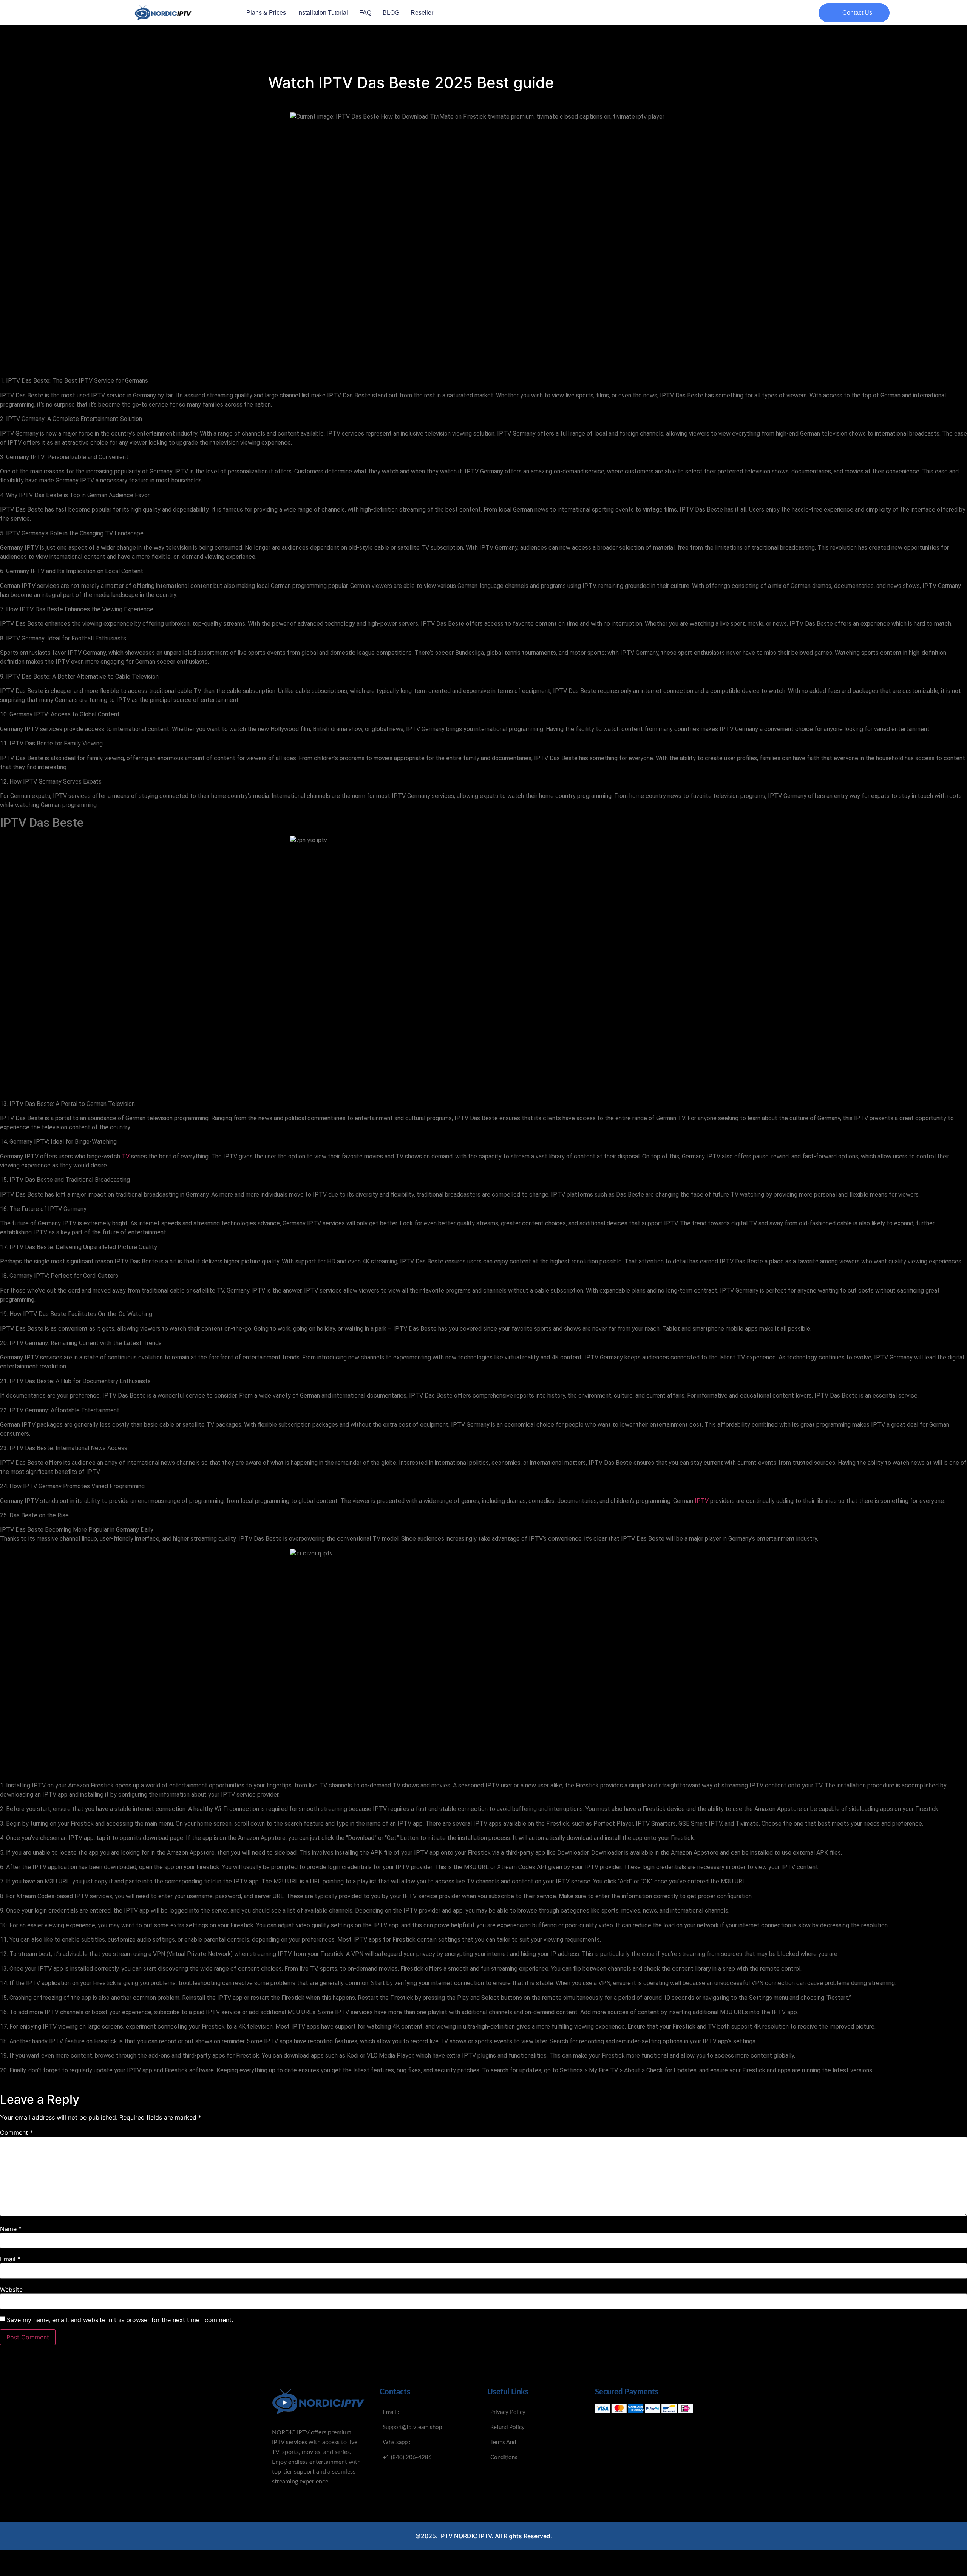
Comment (16, 2132)
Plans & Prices (266, 13)
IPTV (702, 1501)
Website (11, 2290)
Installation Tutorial (323, 13)
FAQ (365, 13)
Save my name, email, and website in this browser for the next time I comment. (120, 2320)
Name (11, 2229)
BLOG (391, 13)
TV (126, 1156)
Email (10, 2259)
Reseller (422, 13)
